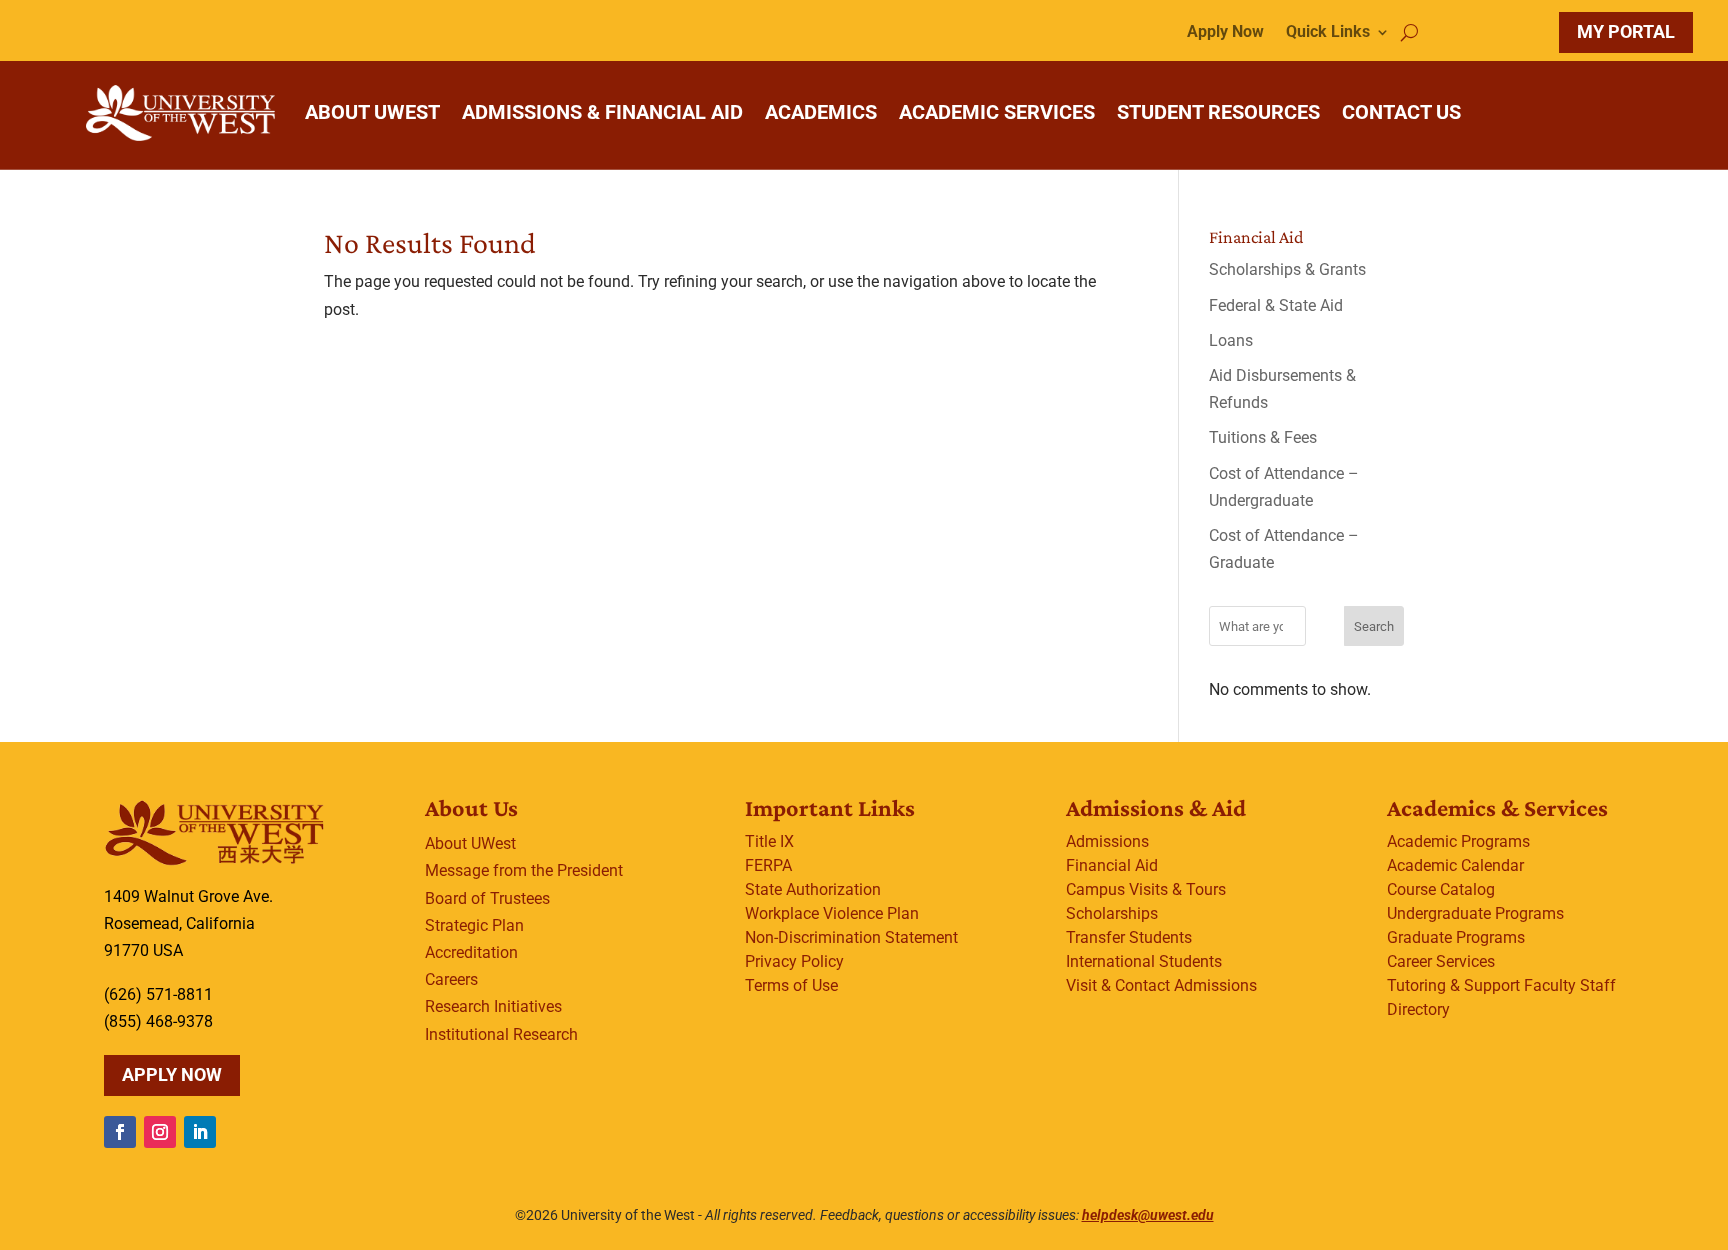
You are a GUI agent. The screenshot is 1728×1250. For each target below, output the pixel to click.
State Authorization (813, 889)
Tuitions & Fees (1263, 437)
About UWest (470, 843)
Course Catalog (1441, 889)
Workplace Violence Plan (832, 913)
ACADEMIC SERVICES (997, 112)
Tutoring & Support (1453, 985)
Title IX (769, 841)
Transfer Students (1129, 937)
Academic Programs (1458, 841)
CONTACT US (1401, 112)
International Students (1144, 961)
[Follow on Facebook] (120, 1132)
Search (1374, 626)
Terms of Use (791, 985)
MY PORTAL (1626, 31)
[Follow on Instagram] (160, 1132)
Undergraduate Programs (1475, 913)
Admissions (1107, 841)
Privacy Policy (794, 961)
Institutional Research (501, 1034)
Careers (451, 979)
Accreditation (471, 952)
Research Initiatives (493, 1006)
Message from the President (524, 870)
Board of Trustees (487, 898)
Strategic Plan (474, 925)
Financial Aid (1112, 865)
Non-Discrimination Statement (851, 937)
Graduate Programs (1456, 937)
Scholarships (1112, 913)
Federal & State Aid (1276, 305)
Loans (1231, 340)
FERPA (768, 865)
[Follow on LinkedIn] (200, 1132)
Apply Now (1225, 33)
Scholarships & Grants (1287, 269)
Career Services (1441, 961)
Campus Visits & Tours (1146, 889)
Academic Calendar (1455, 865)
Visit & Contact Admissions (1161, 985)
